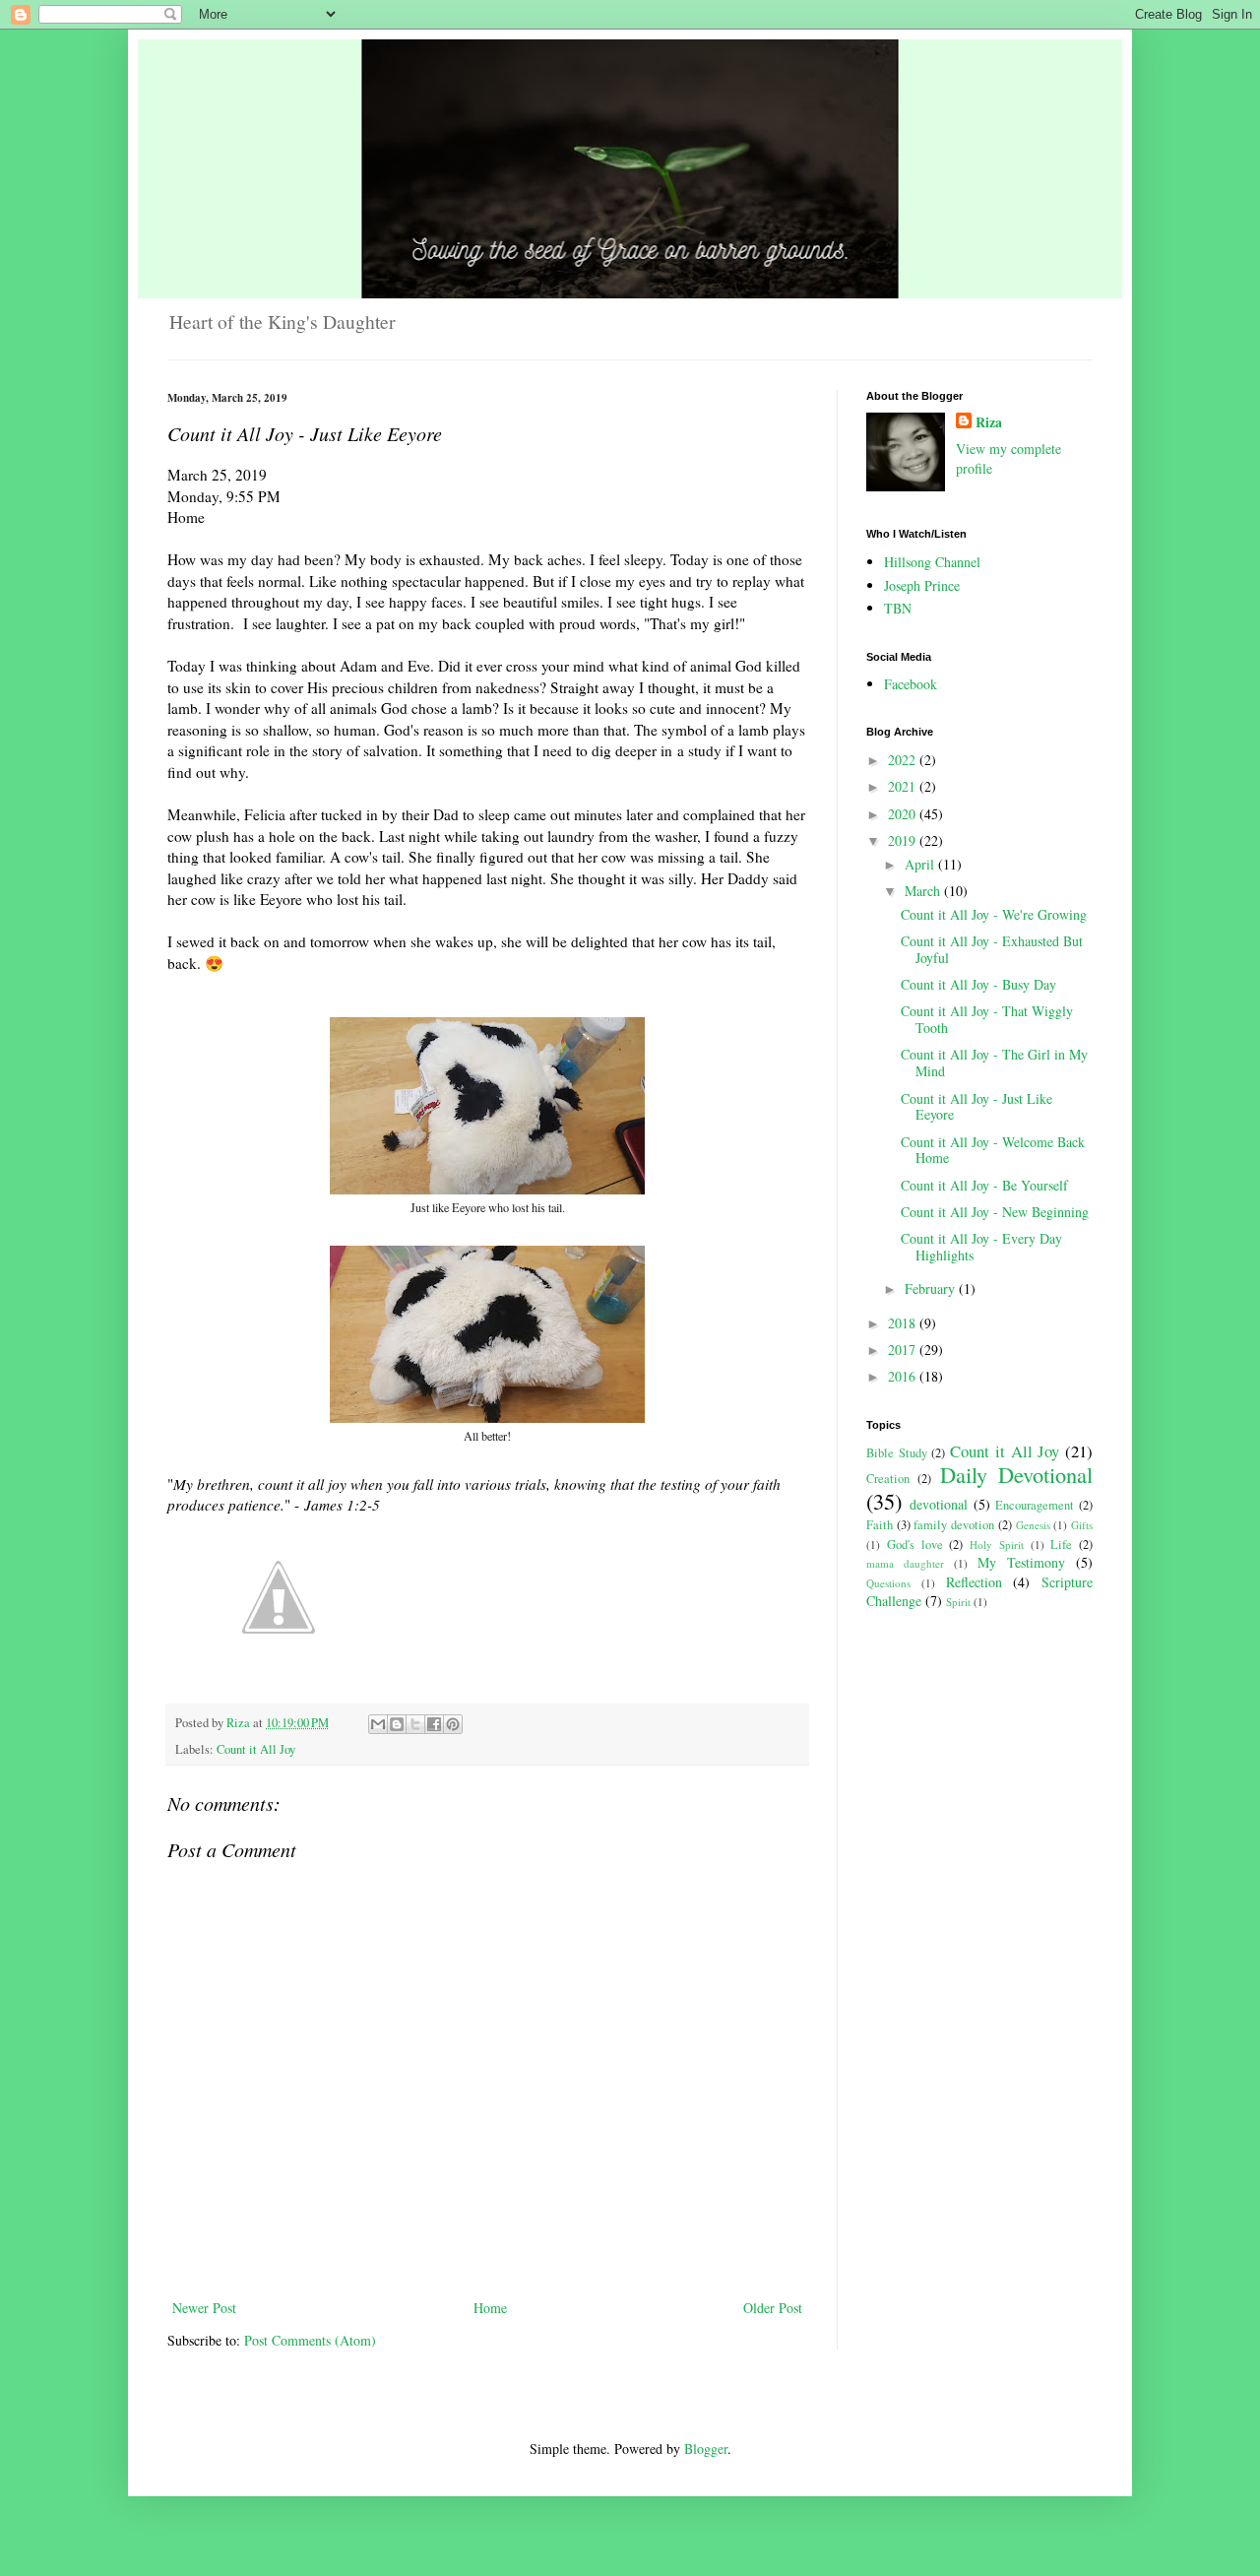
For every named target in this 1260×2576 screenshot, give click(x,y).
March (924, 891)
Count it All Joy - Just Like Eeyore (976, 1107)
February (932, 1288)
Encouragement (1035, 1505)
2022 (904, 760)
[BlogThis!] (397, 1724)
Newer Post (204, 2308)
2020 (904, 814)
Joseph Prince (922, 585)
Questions (888, 1583)
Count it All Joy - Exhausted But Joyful (992, 949)
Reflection (974, 1582)
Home (490, 2308)
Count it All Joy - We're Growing (994, 914)
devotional (939, 1504)
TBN (898, 608)
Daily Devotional (1016, 1474)
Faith (880, 1525)
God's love (915, 1545)
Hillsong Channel (932, 562)
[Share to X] (415, 1724)
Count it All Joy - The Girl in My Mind (994, 1063)
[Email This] (378, 1724)
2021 (904, 786)
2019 (904, 840)
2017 (904, 1350)
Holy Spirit (997, 1545)
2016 (904, 1376)
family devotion (954, 1525)
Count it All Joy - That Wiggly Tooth (987, 1019)
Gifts (1082, 1525)
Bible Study (897, 1453)
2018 (904, 1323)
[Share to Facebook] (434, 1724)
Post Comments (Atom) (310, 2340)
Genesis (1033, 1525)
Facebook (911, 684)
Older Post (773, 2308)
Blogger (706, 2448)
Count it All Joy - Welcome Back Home (993, 1150)
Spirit (958, 1602)
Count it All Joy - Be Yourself (984, 1185)
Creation (888, 1479)
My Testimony (1021, 1562)
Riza (989, 422)
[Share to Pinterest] (453, 1724)
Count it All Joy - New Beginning (995, 1212)
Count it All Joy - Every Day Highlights (981, 1247)
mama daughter (905, 1563)
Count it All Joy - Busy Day (978, 984)
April (921, 864)
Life (1061, 1545)
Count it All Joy (256, 1749)
